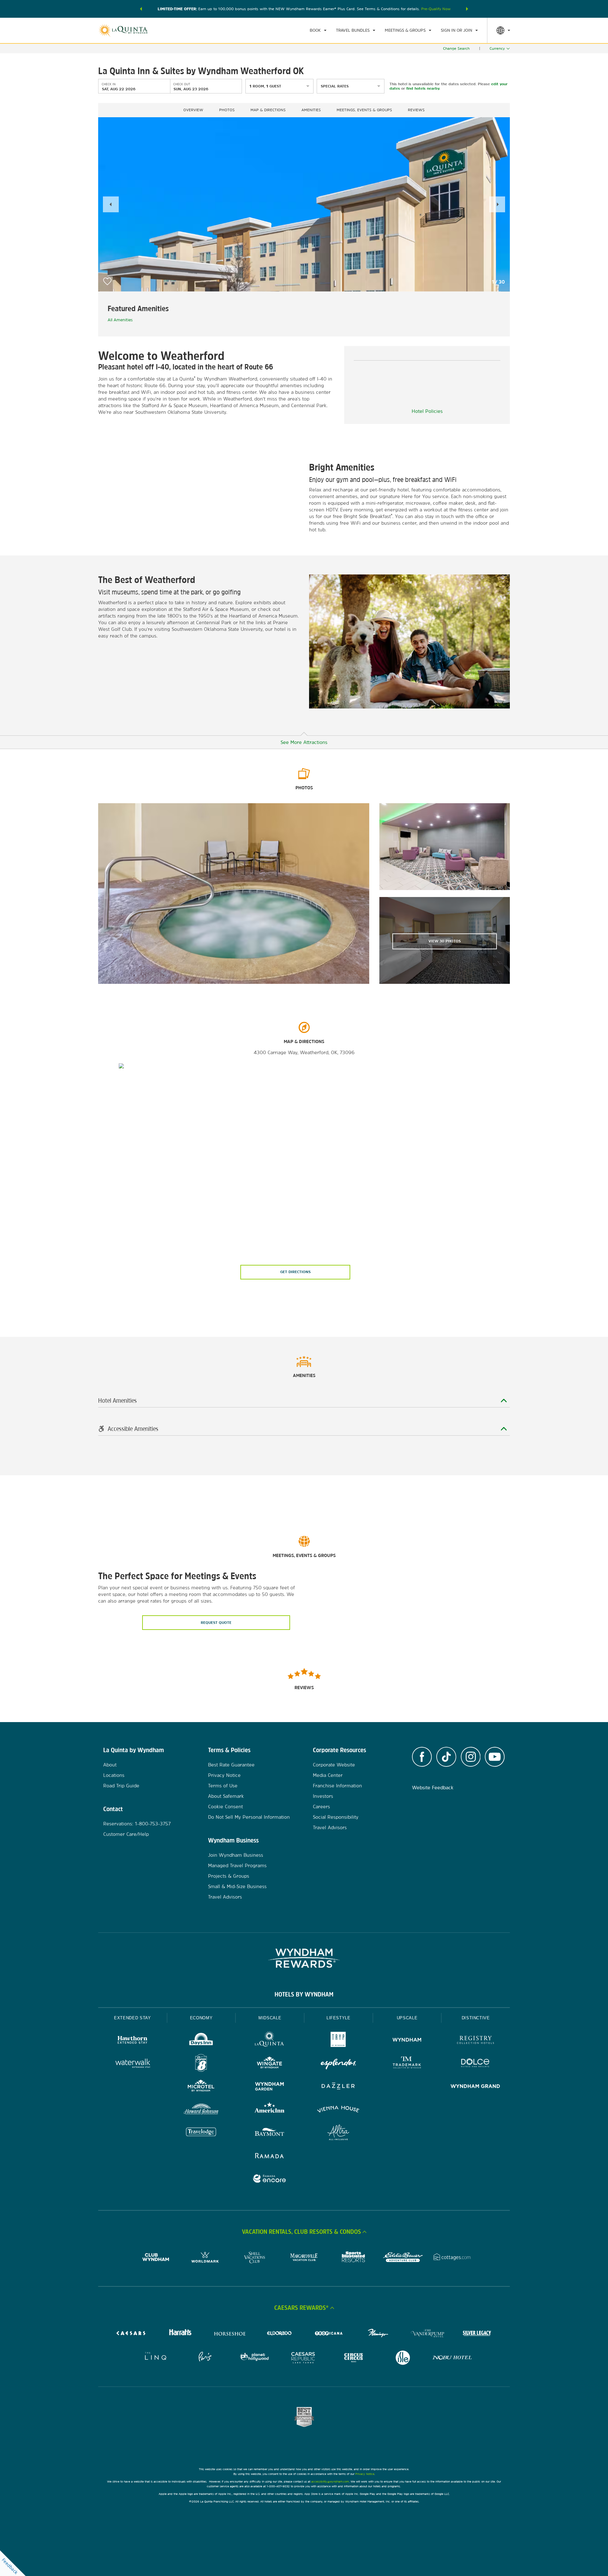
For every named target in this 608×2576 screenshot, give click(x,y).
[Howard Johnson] (201, 2110)
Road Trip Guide (121, 1786)
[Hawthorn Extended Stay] (133, 2041)
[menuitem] (318, 30)
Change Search (456, 48)
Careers (321, 1807)
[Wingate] (270, 2064)
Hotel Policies (427, 411)
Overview (193, 110)
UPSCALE (407, 2018)
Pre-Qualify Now (436, 9)
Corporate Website (334, 1765)
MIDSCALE (270, 2018)
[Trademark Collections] (407, 2064)
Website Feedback (433, 1788)
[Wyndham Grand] (475, 2087)
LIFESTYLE (339, 2018)
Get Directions (295, 1272)
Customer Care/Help (126, 1834)
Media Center (328, 1775)
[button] (141, 9)
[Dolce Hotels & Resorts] (475, 2064)
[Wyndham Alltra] (338, 2133)
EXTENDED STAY (132, 2018)
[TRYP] (338, 2041)
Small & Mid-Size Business (237, 1886)
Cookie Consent (225, 1807)
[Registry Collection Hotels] (475, 2041)
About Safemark (226, 1796)
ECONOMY (201, 2018)
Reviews (416, 110)
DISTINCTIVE (476, 2018)
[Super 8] (201, 2064)
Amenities (311, 110)
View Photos (445, 941)
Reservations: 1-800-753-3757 (137, 1824)
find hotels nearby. (423, 88)
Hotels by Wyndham (304, 1994)
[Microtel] (201, 2087)
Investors (323, 1796)
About (110, 1765)
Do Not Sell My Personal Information (249, 1817)
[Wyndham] (407, 2041)
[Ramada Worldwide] (270, 2156)
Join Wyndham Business (236, 1855)
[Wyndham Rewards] (304, 1958)
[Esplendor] (338, 2064)
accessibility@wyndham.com (330, 2481)
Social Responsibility (336, 1817)
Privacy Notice (224, 1775)
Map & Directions (268, 110)
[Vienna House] (338, 2110)
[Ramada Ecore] (270, 2179)
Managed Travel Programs (237, 1865)
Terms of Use (223, 1786)
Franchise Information (337, 1786)
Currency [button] (497, 48)
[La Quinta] (270, 2041)
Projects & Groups (229, 1876)
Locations (114, 1775)
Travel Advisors (225, 1897)
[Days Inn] (201, 2041)
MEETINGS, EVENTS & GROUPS (364, 110)
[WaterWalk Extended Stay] (133, 2064)
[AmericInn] (270, 2110)
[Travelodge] (201, 2133)
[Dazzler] (338, 2087)
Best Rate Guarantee (231, 1765)
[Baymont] (270, 2133)
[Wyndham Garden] (270, 2087)
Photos (227, 110)
